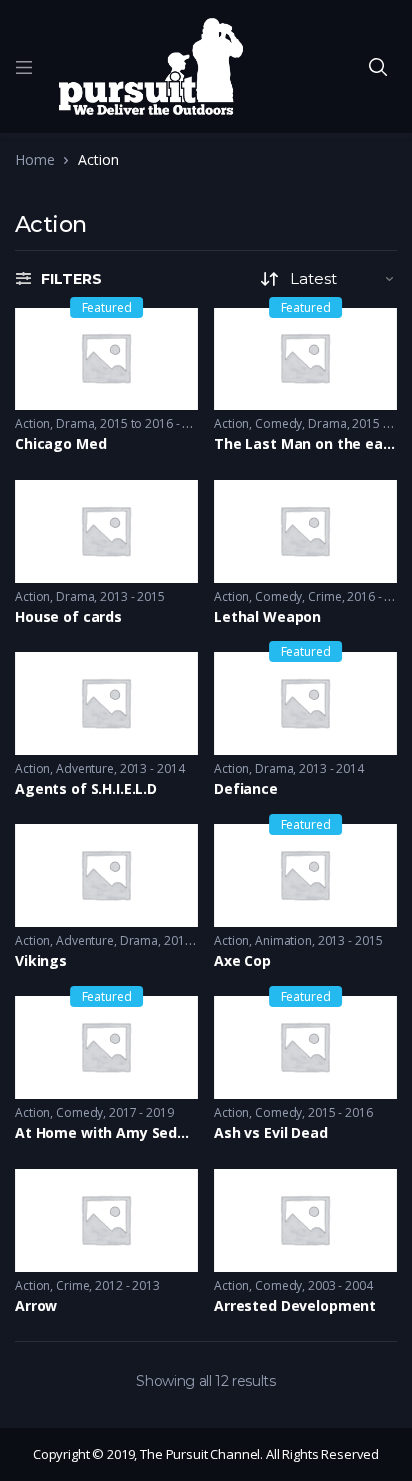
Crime (324, 596)
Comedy (278, 423)
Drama (75, 423)
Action (32, 423)
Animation (283, 940)
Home (34, 159)
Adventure (85, 768)
